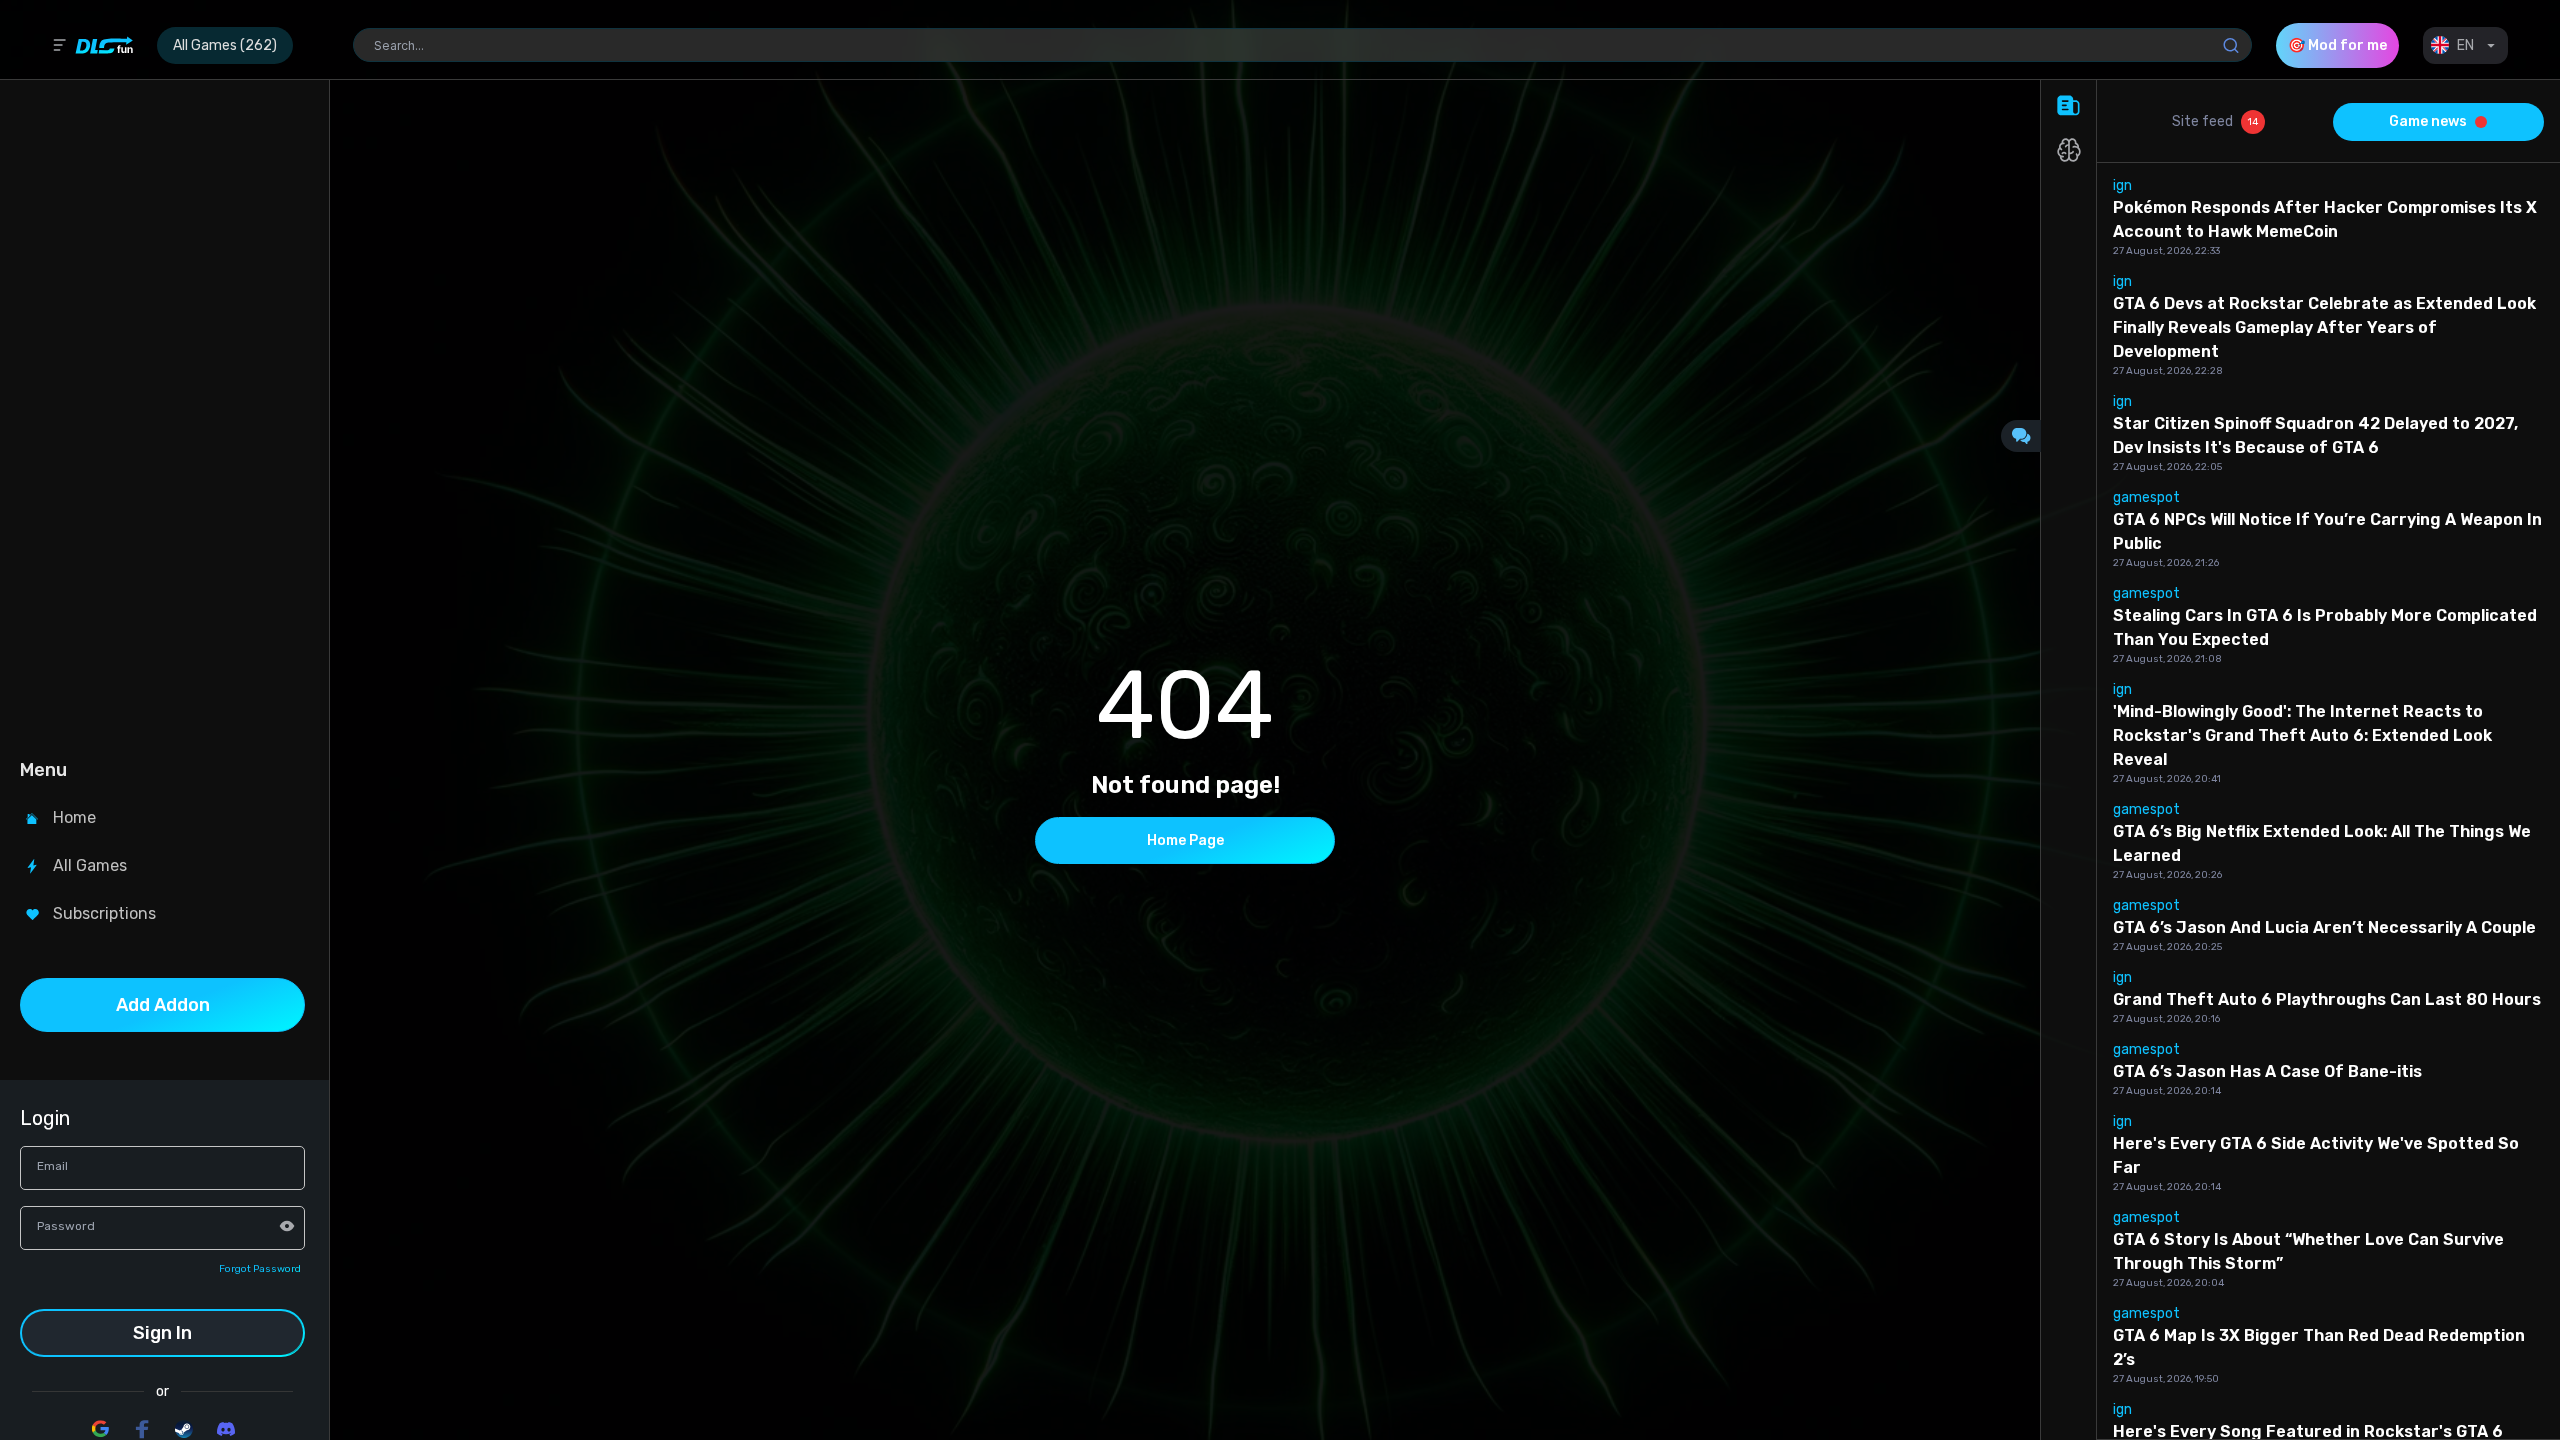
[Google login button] (100, 1429)
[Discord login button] (226, 1429)
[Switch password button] (287, 1226)
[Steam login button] (184, 1429)
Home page (1185, 840)
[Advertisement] (162, 416)
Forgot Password (260, 1269)
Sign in (162, 1333)
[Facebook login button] (142, 1429)
